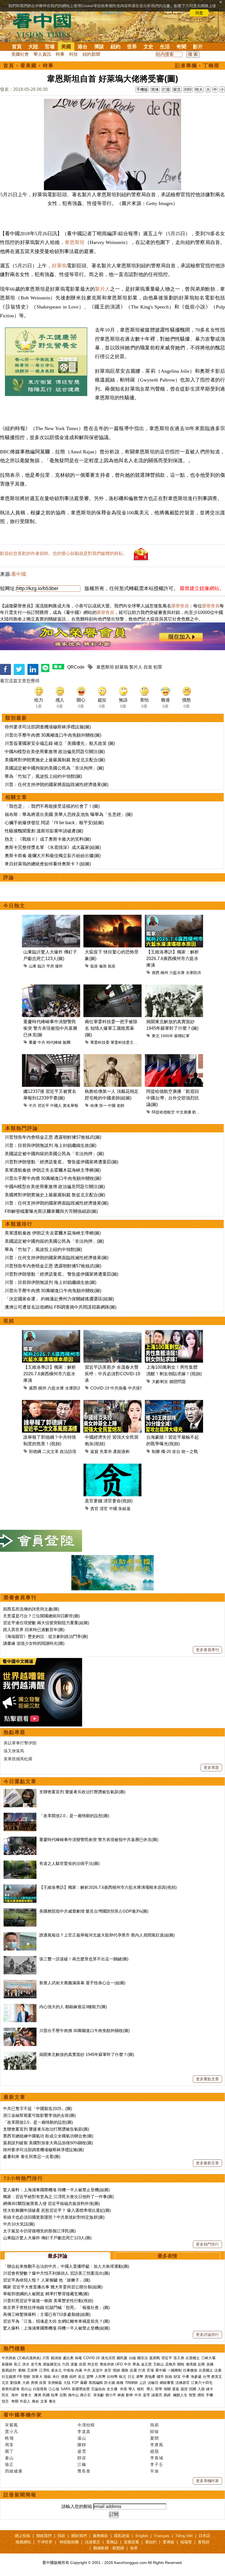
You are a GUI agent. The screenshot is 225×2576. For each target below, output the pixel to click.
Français (162, 2536)
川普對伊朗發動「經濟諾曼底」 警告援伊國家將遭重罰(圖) (61, 1162)
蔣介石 (86, 2395)
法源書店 (92, 2542)
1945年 (167, 1036)
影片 (198, 47)
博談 (99, 47)
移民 (140, 2389)
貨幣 (90, 2377)
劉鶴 (22, 2370)
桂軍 (55, 2395)
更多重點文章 (207, 2079)
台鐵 (132, 2358)
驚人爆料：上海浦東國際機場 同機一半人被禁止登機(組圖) (56, 2190)
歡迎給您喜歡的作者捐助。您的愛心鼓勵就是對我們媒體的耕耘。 (64, 553)
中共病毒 (119, 1388)
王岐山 (158, 2364)
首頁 (17, 47)
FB (20, 2377)
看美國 (29, 66)
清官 (104, 1509)
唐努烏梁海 (11, 2389)
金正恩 (146, 2364)
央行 (56, 2377)
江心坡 (54, 2389)
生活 (165, 47)
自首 (148, 667)
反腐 (133, 2370)
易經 (168, 2395)
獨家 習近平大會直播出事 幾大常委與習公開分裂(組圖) (53, 2287)
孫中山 (73, 2395)
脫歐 (47, 2377)
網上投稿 (22, 2536)
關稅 (181, 2364)
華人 (132, 2389)
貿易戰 (155, 2358)
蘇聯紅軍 (182, 1036)
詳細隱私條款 (113, 13)
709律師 (131, 2383)
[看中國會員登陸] (41, 1541)
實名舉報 (71, 1105)
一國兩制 (175, 2370)
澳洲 (38, 2395)
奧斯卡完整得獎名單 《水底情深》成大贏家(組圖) (53, 847)
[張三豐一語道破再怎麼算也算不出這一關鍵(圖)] (20, 1959)
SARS (66, 2389)
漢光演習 (108, 2358)
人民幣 (100, 2377)
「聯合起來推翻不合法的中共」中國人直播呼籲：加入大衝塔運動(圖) (66, 2266)
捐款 (61, 2536)
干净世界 (45, 2542)
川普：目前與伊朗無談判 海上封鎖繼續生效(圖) (50, 1145)
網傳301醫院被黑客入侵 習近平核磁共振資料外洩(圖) (51, 2203)
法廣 (218, 2370)
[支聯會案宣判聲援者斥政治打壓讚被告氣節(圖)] (20, 1792)
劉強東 (16, 2383)
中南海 (68, 2370)
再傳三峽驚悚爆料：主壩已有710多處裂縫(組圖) (47, 2314)
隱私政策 (122, 2536)
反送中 (98, 2370)
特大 (199, 89)
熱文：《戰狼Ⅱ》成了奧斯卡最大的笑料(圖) (48, 839)
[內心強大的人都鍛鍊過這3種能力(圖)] (20, 2007)
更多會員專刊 (207, 1650)
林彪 (121, 2395)
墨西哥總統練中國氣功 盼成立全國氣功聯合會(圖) (48, 2136)
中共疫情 (136, 1388)
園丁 (9, 2451)
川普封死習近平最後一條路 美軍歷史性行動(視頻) (48, 2301)
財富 (177, 2377)
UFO (119, 2364)
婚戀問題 (178, 1381)
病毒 (78, 2358)
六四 (66, 2364)
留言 (177, 89)
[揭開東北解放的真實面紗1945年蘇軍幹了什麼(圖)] (20, 2054)
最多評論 (58, 2256)
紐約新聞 (91, 54)
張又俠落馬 (14, 1751)
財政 (169, 2377)
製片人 (102, 289)
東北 (156, 1036)
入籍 (201, 2389)
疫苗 (83, 2364)
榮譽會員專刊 (20, 1598)
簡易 (154, 2425)
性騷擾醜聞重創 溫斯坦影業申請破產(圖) (44, 831)
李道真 (84, 2432)
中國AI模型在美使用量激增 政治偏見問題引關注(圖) (55, 752)
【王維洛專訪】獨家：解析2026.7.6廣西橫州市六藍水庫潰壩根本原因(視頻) (108, 1887)
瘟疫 (94, 966)
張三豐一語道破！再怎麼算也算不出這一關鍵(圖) (84, 1959)
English (142, 2536)
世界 (132, 47)
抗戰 (63, 2395)
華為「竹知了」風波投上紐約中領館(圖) (43, 776)
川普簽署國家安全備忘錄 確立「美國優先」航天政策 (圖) (60, 743)
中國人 (56, 1105)
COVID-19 (100, 1388)
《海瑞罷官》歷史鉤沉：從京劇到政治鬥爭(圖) (46, 1636)
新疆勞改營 (81, 2389)
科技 (74, 54)
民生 (6, 2395)
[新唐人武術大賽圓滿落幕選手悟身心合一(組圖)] (20, 1983)
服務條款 (100, 2536)
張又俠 (179, 2358)
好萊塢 (59, 266)
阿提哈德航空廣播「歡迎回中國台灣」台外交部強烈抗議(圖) (173, 1098)
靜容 (82, 2458)
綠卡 (210, 2389)
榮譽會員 (180, 606)
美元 (81, 2377)
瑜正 (9, 2464)
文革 (44, 2401)
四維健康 (14, 2471)
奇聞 (181, 47)
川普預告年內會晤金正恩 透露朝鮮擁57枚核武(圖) (53, 1137)
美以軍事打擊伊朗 (20, 1743)
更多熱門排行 (207, 2244)
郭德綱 (35, 1451)
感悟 (201, 2395)
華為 (136, 2364)
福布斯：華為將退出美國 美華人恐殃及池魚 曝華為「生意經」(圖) (69, 814)
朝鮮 (27, 2377)
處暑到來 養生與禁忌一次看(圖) (32, 2157)
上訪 (143, 2383)
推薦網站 (23, 2542)
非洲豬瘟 (55, 2383)
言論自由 (98, 2389)
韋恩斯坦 (75, 242)
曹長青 (84, 2471)
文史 (148, 47)
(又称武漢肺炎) (29, 2358)
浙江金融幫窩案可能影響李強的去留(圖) (39, 2115)
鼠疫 (112, 966)
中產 (186, 2377)
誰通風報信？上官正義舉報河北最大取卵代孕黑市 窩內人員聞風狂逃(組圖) (107, 1935)
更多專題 (211, 1767)
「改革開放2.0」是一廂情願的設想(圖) (74, 1816)
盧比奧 (68, 2358)
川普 (46, 2358)
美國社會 (20, 54)
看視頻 (204, 2542)
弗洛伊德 (107, 2364)
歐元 (123, 2377)
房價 (34, 2383)
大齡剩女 (160, 1381)
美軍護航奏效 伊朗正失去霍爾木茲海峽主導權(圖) (53, 1170)
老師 (120, 1105)
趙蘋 (154, 2451)
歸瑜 (154, 2432)
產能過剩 (121, 1451)
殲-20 (166, 1451)
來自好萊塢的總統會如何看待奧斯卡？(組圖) (48, 864)
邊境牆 (191, 2364)
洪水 (26, 2364)
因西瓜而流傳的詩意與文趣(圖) (31, 1609)
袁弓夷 (36, 2364)
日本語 (204, 2536)
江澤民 (44, 2370)
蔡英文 (217, 2377)
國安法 (143, 2358)
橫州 (164, 973)
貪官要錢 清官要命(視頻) (109, 1501)
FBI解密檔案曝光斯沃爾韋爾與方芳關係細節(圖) (51, 1211)
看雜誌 (112, 2542)
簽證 (184, 2389)
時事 (60, 54)
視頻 (9, 1321)
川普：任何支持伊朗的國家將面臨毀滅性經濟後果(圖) (57, 785)
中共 (41, 1042)
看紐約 (151, 2542)
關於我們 (79, 2536)
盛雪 (82, 2451)
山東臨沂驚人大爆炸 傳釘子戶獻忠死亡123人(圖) (47, 2238)
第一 (103, 1105)
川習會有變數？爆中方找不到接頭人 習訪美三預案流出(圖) (56, 2273)
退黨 (74, 2364)
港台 (83, 47)
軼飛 (9, 2438)
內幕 (79, 2370)
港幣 (140, 2377)
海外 (15, 2395)
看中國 (19, 574)
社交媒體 (9, 2377)
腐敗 (125, 2370)
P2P (75, 2383)
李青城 (157, 2458)
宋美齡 (99, 2395)
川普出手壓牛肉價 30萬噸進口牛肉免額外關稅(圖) (53, 735)
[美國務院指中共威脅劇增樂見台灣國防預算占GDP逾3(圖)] (20, 1911)
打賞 (166, 89)
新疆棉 (7, 2364)
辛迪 (154, 2471)
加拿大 (37, 2377)
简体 (155, 89)
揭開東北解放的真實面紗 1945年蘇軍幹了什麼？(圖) (87, 2054)
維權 (120, 2383)
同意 (199, 13)
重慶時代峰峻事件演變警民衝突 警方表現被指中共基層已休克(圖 (50, 1028)
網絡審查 (167, 2383)
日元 (131, 2377)
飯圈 (67, 1042)
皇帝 (147, 2395)
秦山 (9, 2458)
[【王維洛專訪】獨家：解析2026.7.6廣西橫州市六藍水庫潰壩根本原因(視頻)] (20, 1887)
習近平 (43, 1105)
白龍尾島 (40, 2389)
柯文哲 (93, 2364)
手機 (209, 2395)
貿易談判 (9, 2370)
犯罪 (158, 667)
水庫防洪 (193, 973)
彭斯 (201, 2364)
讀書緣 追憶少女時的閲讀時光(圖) (34, 1643)
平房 (50, 966)
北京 (5, 2383)
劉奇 (130, 2395)
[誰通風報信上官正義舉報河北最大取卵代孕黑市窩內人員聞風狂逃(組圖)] (20, 1935)
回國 (193, 2389)
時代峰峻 (54, 1042)
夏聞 (154, 2438)
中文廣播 (184, 1112)
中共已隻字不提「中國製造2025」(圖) (38, 2108)
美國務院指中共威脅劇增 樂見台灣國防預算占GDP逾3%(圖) (94, 1911)
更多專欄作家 (207, 2481)
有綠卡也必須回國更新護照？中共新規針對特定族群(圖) (54, 2217)
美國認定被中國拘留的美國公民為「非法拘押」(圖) (54, 768)
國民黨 (122, 2358)
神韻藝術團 (69, 2542)
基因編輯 (96, 2383)
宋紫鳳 (12, 2425)
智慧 (192, 2395)
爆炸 (59, 966)
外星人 (25, 2401)
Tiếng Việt (184, 2536)
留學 (159, 2389)
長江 (17, 2364)
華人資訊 (42, 54)
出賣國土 (193, 2358)
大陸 (33, 47)
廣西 (156, 973)
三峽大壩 (208, 2358)
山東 (33, 966)
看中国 (45, 25)
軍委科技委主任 (124, 1042)
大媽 (26, 2383)
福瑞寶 (186, 2542)
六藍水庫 (177, 973)
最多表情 (167, 2256)
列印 (188, 89)
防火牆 (110, 2383)
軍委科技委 (100, 1042)
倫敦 (103, 966)
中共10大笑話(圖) (19, 2224)
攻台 (176, 1451)
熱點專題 (15, 1732)
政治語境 (68, 1451)
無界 (134, 2548)
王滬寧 (32, 2370)
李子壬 (157, 2464)
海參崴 (196, 2377)
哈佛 (94, 1105)
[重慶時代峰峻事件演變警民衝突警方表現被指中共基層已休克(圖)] (20, 1840)
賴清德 (56, 2358)
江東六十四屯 (202, 2383)
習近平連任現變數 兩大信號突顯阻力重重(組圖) (46, 1623)
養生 (52, 2401)
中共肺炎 (9, 2358)
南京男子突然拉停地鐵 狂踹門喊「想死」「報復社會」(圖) (56, 2307)
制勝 (156, 1451)
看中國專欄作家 (23, 2415)
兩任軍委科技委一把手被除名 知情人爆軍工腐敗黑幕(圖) (111, 1028)
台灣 (206, 2377)
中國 (112, 1105)
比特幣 (112, 2377)
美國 (66, 47)
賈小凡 (12, 2432)
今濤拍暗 (86, 2425)
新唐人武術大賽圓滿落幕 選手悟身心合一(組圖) (82, 1983)
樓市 (160, 2377)
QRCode (76, 667)
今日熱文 (14, 906)
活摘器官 (182, 2383)
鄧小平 (111, 2395)
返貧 (94, 1451)
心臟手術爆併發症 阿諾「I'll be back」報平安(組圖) (54, 823)
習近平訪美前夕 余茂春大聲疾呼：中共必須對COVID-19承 (113, 1374)
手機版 (142, 89)
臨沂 (41, 966)
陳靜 (82, 2445)
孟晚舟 (171, 2364)
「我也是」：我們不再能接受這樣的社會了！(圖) (52, 806)
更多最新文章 (207, 2163)
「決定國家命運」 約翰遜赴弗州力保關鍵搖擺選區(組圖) (59, 1299)
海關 (167, 2389)
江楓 (82, 2464)
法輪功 (153, 2383)
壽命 (35, 2401)
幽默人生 (180, 2395)
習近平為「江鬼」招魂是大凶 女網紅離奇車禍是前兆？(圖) (56, 2321)
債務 (64, 2377)
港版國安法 (52, 2364)
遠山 (82, 2438)
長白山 (26, 2389)
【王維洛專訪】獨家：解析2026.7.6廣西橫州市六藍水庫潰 (173, 959)
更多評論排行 (207, 2334)
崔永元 (56, 2370)
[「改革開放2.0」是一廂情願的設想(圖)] (20, 1816)
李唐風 (157, 2445)
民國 (46, 2395)
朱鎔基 (124, 1509)
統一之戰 (190, 1451)
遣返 (176, 2389)
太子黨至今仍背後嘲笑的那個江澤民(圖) (39, 2231)
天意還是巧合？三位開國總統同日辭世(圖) (41, 1616)
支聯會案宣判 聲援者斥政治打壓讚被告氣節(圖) (82, 1792)
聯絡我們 (44, 2536)
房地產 (150, 2377)
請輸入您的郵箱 (77, 2506)
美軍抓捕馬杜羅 (18, 1759)
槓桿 (73, 2377)
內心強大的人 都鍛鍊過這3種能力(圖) (73, 2007)
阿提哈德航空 (163, 1112)
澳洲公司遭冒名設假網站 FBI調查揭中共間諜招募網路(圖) (61, 1307)
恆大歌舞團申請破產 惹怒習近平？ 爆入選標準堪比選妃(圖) (57, 2210)
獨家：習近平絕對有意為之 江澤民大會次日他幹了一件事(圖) (58, 2197)
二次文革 (50, 1451)
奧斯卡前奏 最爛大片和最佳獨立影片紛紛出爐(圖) (53, 856)
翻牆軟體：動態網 (109, 2548)
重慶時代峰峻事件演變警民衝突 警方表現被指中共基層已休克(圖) (99, 1840)
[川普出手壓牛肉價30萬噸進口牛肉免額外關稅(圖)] (20, 2031)
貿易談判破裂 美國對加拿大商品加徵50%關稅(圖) (48, 2143)
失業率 (106, 1451)
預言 (6, 2401)
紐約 (116, 47)
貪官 (94, 1509)
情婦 (116, 2370)
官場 (50, 47)
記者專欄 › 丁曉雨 (197, 66)
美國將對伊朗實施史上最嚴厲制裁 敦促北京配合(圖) (55, 760)
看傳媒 (168, 2542)
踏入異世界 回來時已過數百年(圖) (34, 1630)
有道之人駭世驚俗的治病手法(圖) (69, 1863)
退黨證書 (131, 2542)
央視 (123, 2389)
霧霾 (84, 2383)
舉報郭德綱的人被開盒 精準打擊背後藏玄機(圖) (46, 2294)
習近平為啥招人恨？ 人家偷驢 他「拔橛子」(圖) (47, 2280)
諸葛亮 (157, 2395)
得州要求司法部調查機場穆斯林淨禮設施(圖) (48, 727)
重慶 (33, 1042)
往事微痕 (190, 2370)
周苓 (9, 2445)
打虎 (142, 2370)
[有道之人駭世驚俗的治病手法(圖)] (20, 1863)
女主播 (113, 2389)
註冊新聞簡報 (20, 2495)
